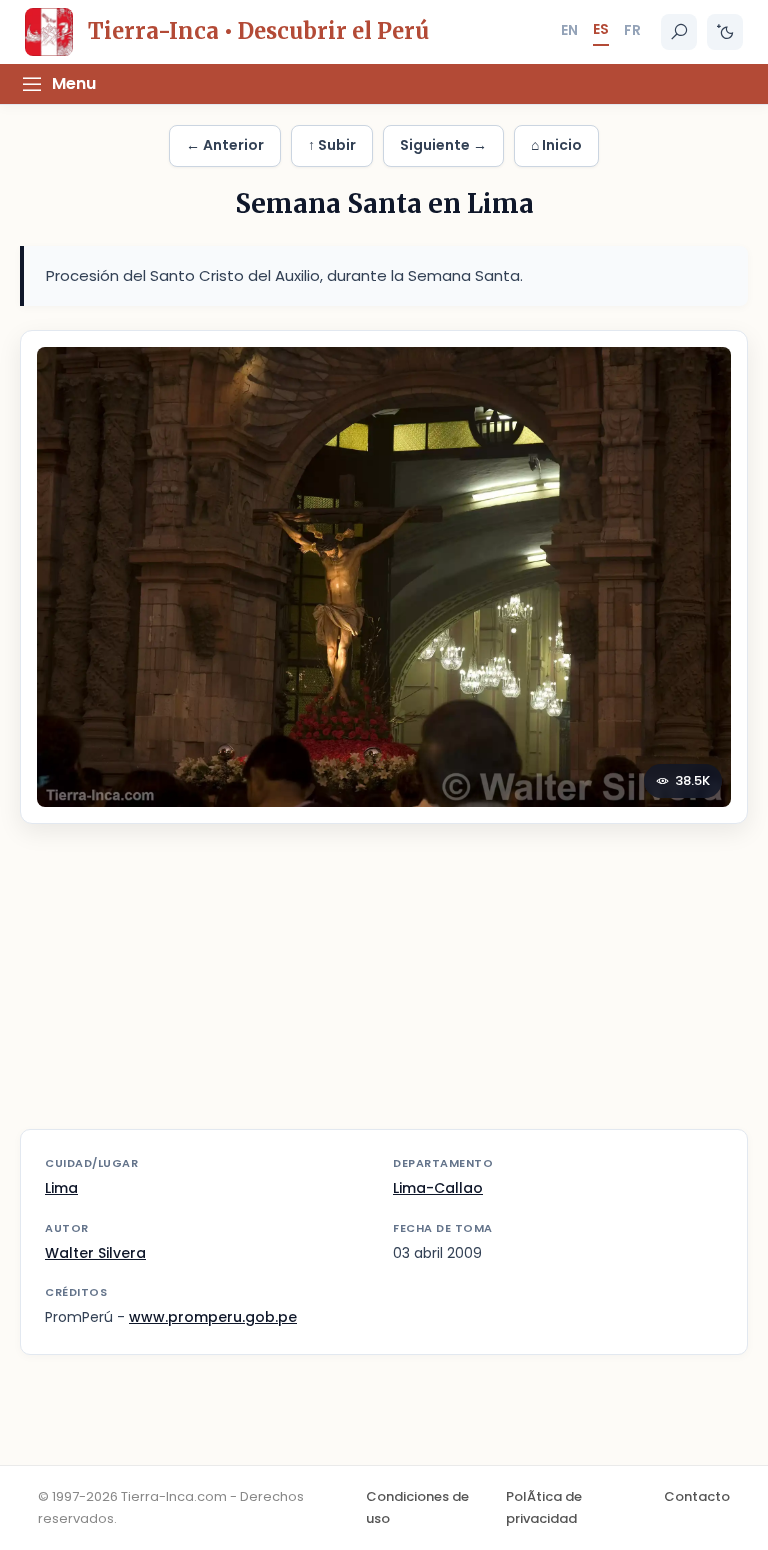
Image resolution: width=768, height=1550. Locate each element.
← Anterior (225, 145)
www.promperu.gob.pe (213, 1317)
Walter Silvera (95, 1253)
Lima (61, 1188)
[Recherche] (679, 32)
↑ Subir (332, 145)
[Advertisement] (384, 989)
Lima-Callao (438, 1188)
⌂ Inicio (556, 145)
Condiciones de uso (417, 1507)
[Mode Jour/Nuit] (725, 32)
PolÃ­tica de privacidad (544, 1507)
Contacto (697, 1496)
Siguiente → (443, 145)
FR (632, 30)
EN (569, 30)
